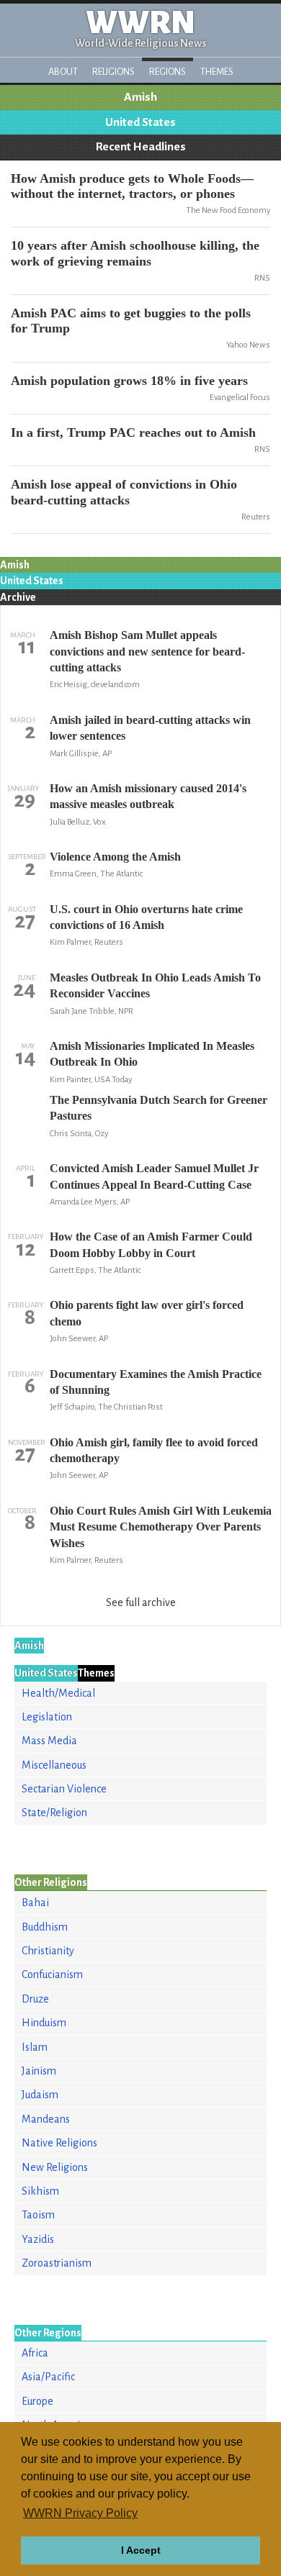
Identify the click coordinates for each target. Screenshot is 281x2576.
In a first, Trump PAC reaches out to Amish (133, 432)
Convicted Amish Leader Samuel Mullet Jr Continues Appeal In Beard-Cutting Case (154, 1176)
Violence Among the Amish (115, 857)
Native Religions (59, 2143)
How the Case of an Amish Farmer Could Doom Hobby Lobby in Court (151, 1244)
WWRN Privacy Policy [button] (80, 2513)
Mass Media (49, 1741)
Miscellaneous (54, 1765)
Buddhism (45, 1927)
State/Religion (54, 1813)
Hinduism (44, 2023)
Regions (168, 72)
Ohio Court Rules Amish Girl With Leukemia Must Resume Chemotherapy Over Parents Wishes (161, 1527)
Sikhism (40, 2191)
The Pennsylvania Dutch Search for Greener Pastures (159, 1108)
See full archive (141, 1602)
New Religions (55, 2167)
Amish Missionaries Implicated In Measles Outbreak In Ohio (152, 1054)
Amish (140, 97)
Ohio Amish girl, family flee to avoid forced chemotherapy (154, 1450)
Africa (35, 2353)
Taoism (38, 2215)
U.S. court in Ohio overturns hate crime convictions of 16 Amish (146, 917)
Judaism (40, 2095)
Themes (217, 72)
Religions (113, 72)
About (63, 72)
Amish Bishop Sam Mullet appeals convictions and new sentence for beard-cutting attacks (147, 651)
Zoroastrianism (57, 2263)
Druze (35, 1999)
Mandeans (46, 2119)
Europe (37, 2401)
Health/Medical (58, 1693)
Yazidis (38, 2239)
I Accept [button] (141, 2550)
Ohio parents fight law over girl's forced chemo (147, 1313)
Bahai (35, 1902)
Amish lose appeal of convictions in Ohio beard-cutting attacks (124, 492)
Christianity (48, 1951)
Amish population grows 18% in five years (129, 381)
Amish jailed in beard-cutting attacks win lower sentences (150, 728)
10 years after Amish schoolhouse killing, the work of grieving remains (135, 253)
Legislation (47, 1717)
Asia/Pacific (48, 2377)
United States (140, 122)
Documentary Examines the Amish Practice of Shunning (156, 1382)
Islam (35, 2047)
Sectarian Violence (64, 1789)
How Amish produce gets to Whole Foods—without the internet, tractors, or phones (132, 186)
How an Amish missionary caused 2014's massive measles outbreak (148, 796)
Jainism (39, 2071)
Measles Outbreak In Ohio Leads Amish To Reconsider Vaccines (155, 985)
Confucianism (52, 1974)
